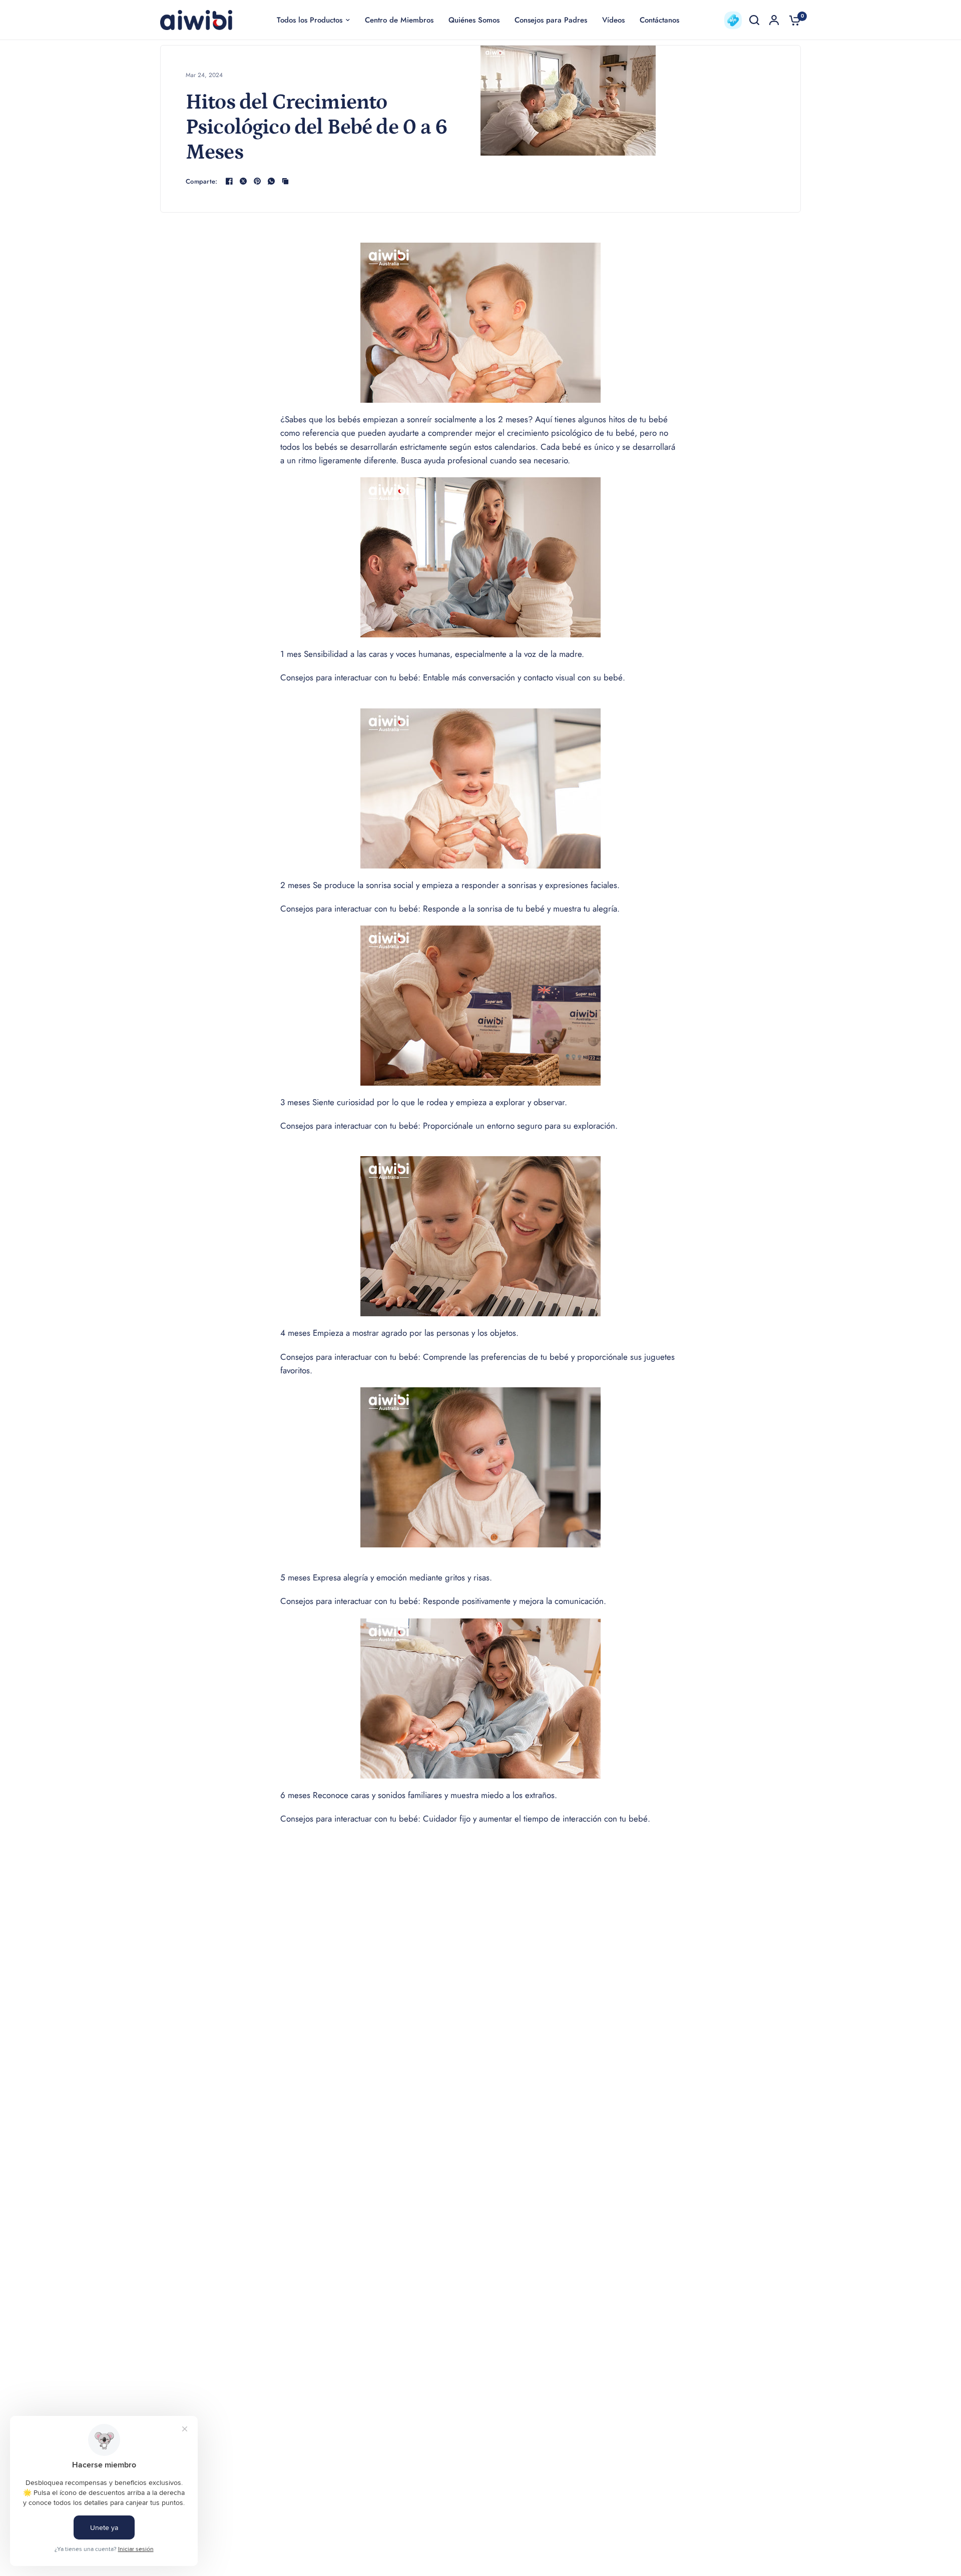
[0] (792, 20)
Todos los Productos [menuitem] (310, 20)
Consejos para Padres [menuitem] (551, 20)
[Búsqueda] (754, 20)
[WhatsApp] (271, 181)
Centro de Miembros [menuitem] (399, 20)
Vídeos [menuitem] (613, 20)
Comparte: (201, 181)
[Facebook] (229, 181)
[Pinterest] (257, 181)
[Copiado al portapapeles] (285, 181)
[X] (243, 181)
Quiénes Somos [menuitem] (474, 20)
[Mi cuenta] (774, 20)
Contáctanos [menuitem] (659, 20)
